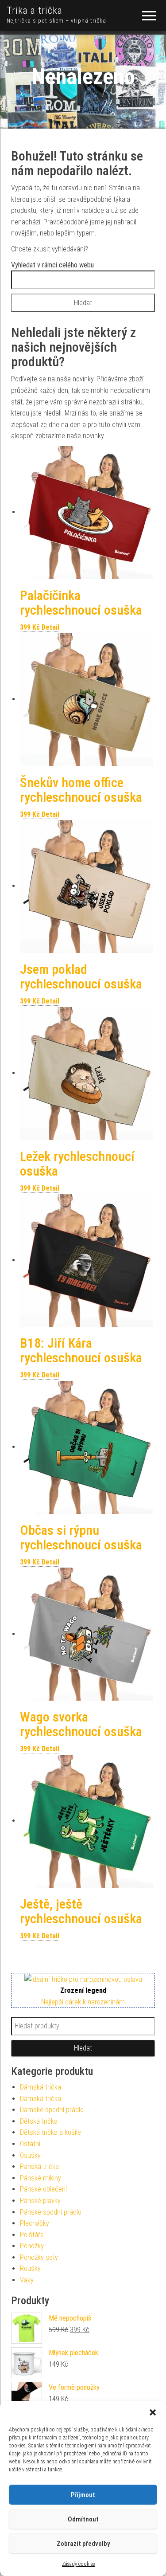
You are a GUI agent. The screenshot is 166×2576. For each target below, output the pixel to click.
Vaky (27, 2280)
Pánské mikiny (41, 2178)
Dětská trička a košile (50, 2132)
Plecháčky (35, 2223)
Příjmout (83, 2495)
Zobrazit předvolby (83, 2544)
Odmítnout (83, 2519)
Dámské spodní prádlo (52, 2110)
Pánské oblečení (43, 2189)
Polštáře (32, 2235)
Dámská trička (41, 2087)
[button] (153, 2412)
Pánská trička (39, 2166)
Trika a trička (35, 10)
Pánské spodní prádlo (51, 2212)
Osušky (30, 2155)
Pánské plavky (40, 2201)
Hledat (83, 2048)
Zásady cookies (79, 2564)
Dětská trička (39, 2121)
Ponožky (32, 2246)
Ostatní (30, 2144)
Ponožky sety (39, 2257)
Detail (50, 627)
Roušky (30, 2268)
